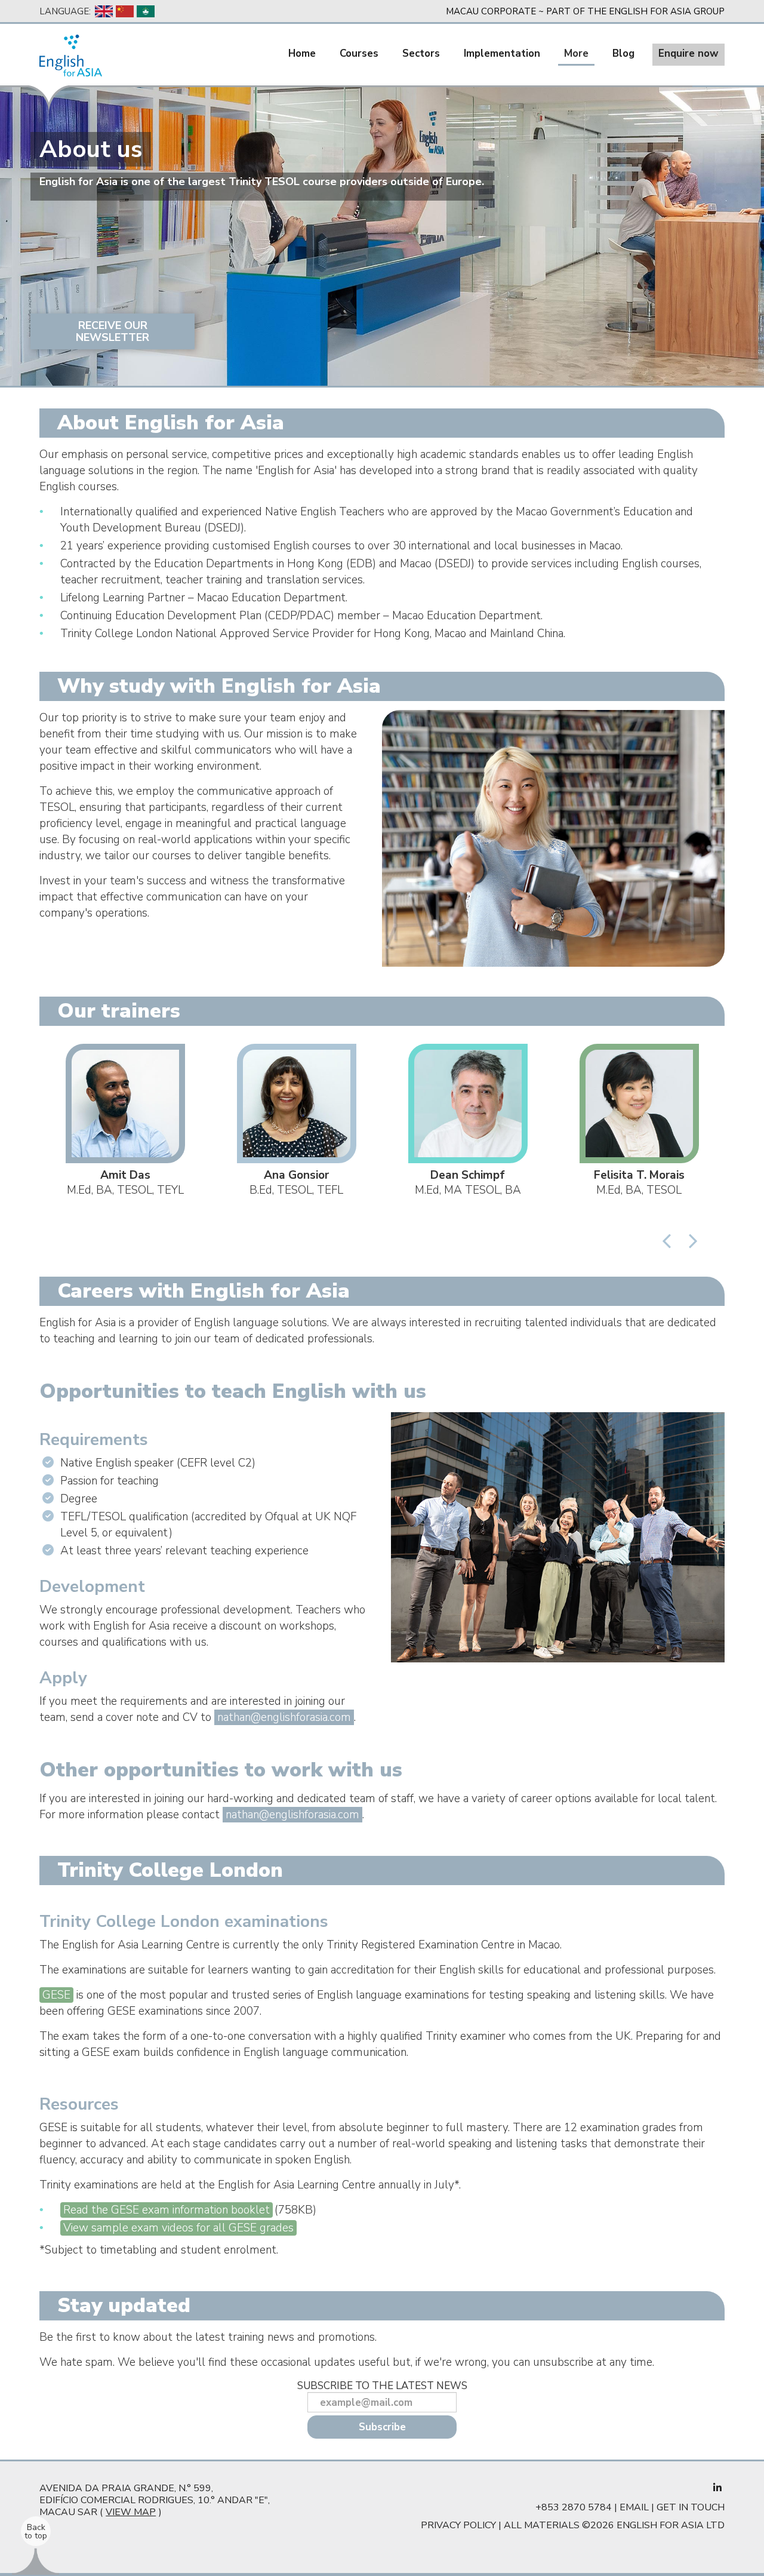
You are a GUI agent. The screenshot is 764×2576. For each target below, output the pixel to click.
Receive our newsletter (113, 331)
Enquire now (688, 53)
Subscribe (382, 2427)
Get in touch (691, 2507)
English (104, 11)
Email (634, 2507)
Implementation (502, 53)
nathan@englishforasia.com (284, 1717)
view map (131, 2512)
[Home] (71, 56)
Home (302, 53)
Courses (359, 53)
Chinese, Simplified (125, 11)
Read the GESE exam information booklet (167, 2210)
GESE (56, 1995)
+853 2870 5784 (574, 2507)
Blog (623, 53)
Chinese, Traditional (146, 11)
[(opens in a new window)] (717, 2488)
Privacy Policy (458, 2525)
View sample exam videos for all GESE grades (178, 2228)
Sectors (421, 53)
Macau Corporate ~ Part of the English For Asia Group (585, 11)
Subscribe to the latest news (382, 2386)
